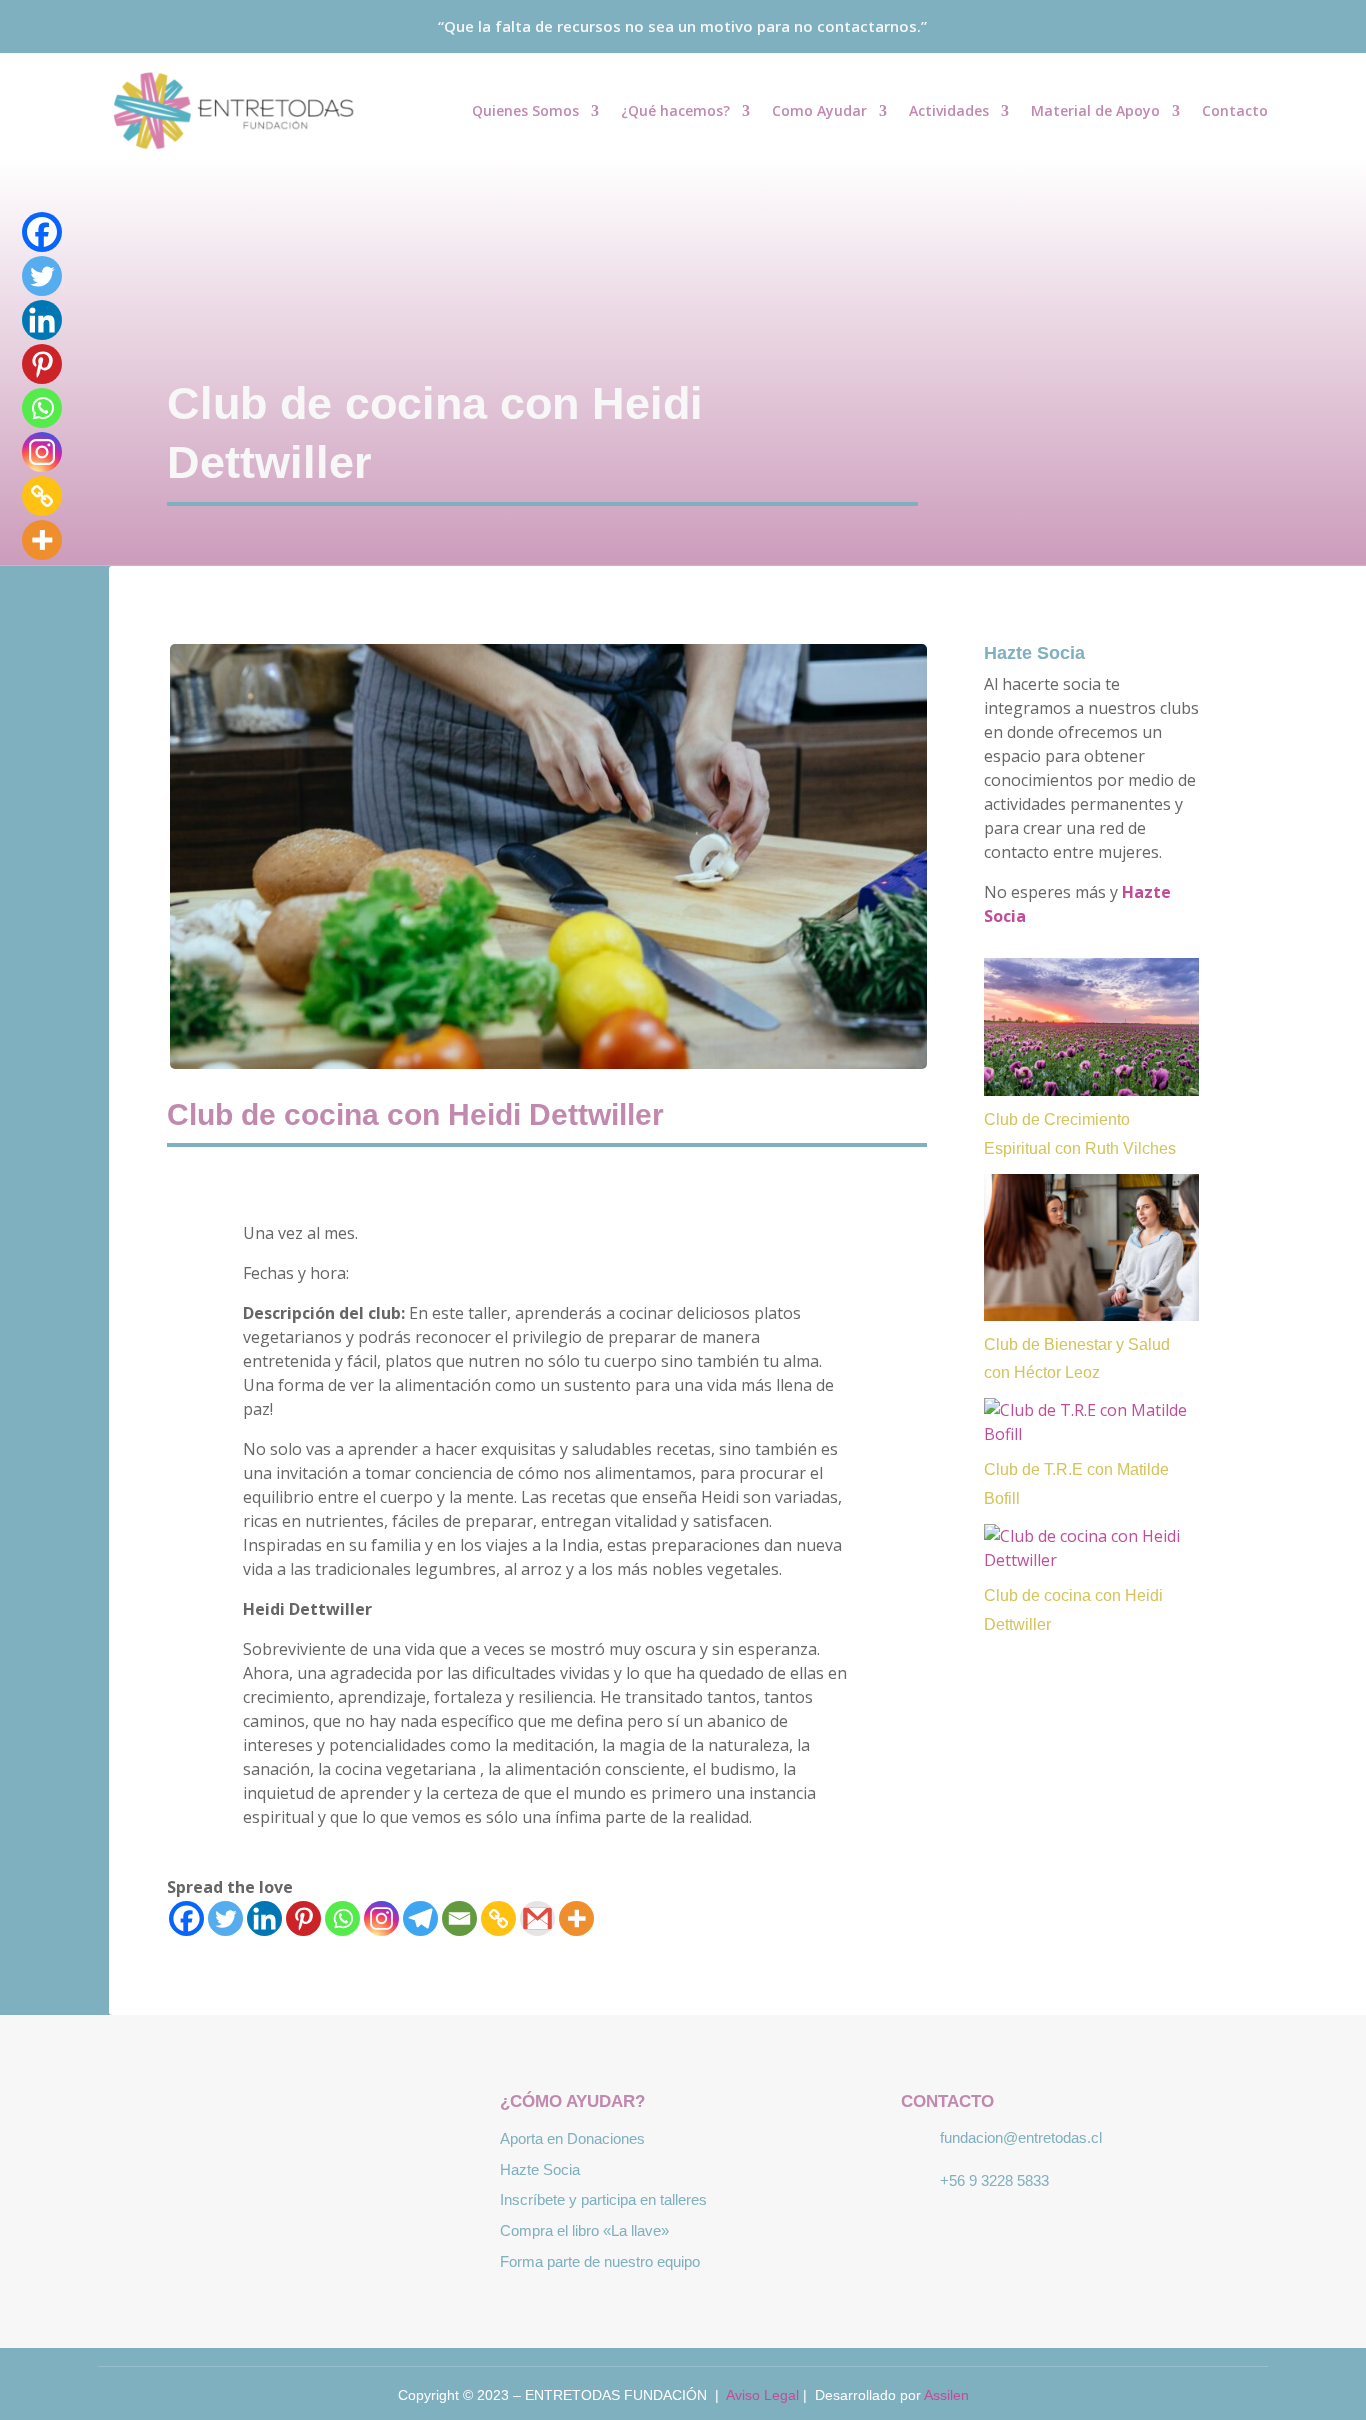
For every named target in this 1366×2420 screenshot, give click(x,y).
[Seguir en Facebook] (1195, 27)
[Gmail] (537, 1918)
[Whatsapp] (342, 1918)
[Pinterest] (303, 1918)
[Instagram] (381, 1918)
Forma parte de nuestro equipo (600, 2261)
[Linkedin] (264, 1918)
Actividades (949, 112)
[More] (576, 1918)
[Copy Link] (498, 1918)
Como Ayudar (819, 112)
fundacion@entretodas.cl (1021, 2137)
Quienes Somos (525, 112)
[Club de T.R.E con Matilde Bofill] (1092, 1422)
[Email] (459, 1918)
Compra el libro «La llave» (584, 2230)
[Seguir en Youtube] (1229, 27)
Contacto (1235, 112)
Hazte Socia (1034, 653)
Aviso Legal (762, 2395)
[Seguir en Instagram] (1263, 27)
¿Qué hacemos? (675, 112)
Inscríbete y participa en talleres (603, 2199)
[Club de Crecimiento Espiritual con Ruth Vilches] (1092, 1027)
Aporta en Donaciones (572, 2138)
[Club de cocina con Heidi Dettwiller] (1092, 1548)
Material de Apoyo (1095, 112)
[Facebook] (186, 1918)
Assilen (946, 2395)
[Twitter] (225, 1918)
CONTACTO (947, 2101)
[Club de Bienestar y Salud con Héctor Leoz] (1092, 1247)
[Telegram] (420, 1918)
